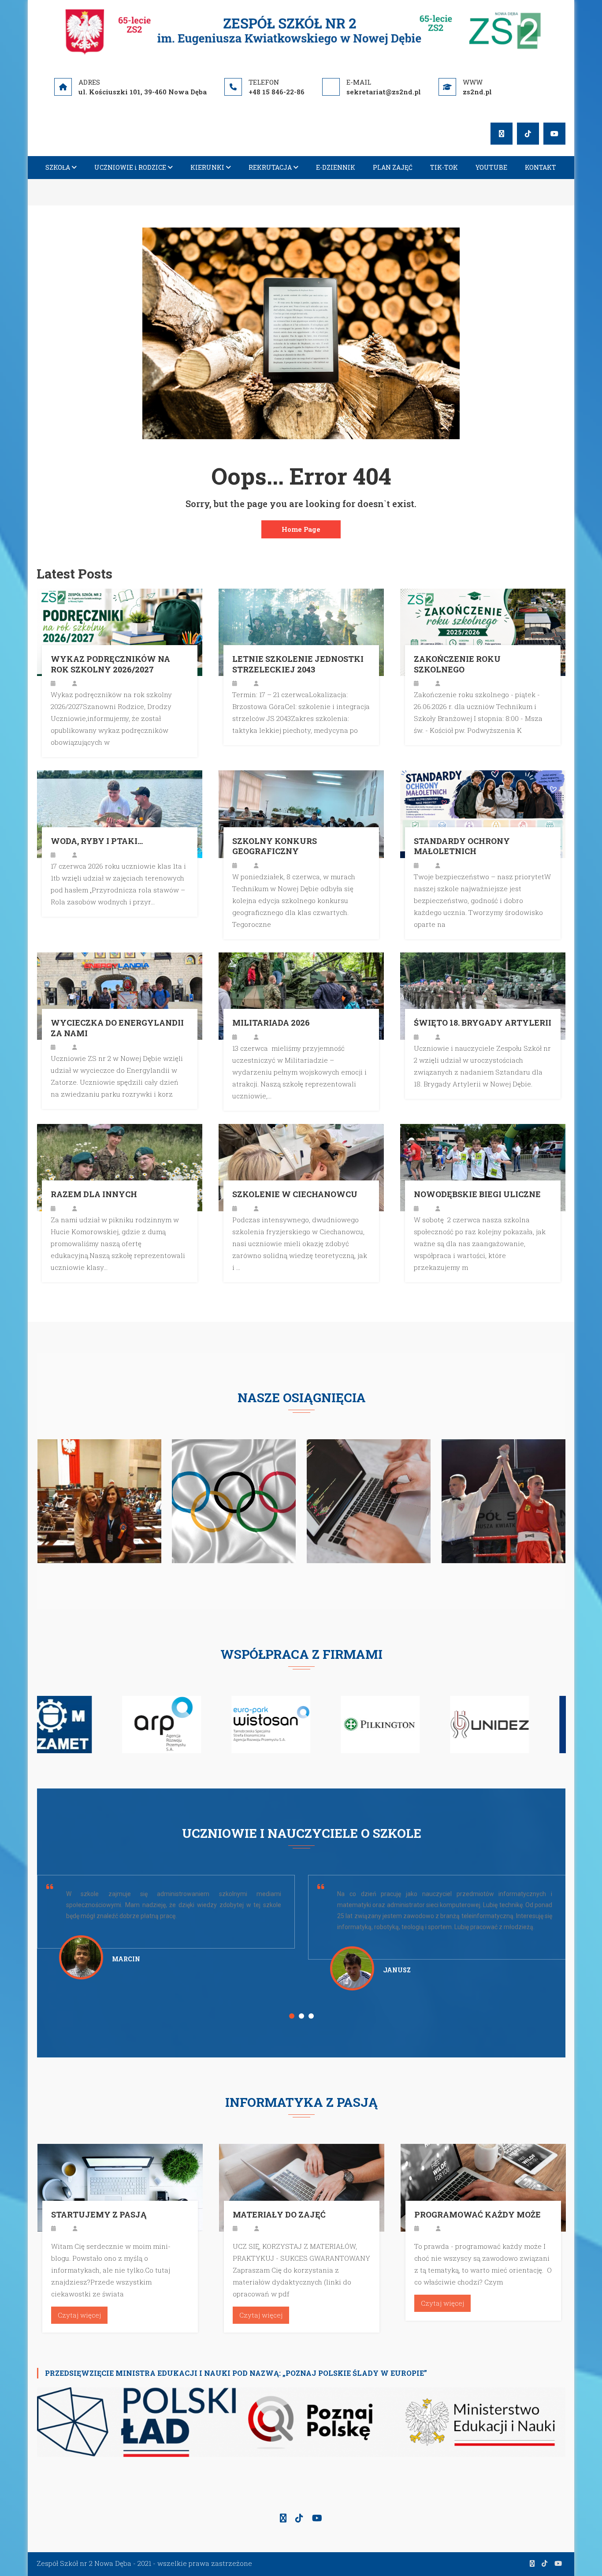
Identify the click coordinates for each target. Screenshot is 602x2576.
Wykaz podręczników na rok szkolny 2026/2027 (110, 664)
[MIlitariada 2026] (301, 995)
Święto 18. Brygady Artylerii (483, 1023)
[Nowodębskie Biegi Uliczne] (483, 1167)
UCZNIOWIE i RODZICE (130, 167)
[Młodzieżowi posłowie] (100, 1500)
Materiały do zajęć (279, 2215)
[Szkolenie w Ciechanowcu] (301, 1167)
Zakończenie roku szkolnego (457, 664)
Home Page (301, 529)
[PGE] (514, 1724)
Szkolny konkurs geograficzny (275, 846)
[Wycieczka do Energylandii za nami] (120, 995)
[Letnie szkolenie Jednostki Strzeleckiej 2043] (301, 631)
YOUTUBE (491, 167)
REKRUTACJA (270, 167)
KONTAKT (541, 167)
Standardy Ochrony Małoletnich (462, 846)
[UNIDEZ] (404, 1724)
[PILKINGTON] (295, 1724)
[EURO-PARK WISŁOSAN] (186, 1724)
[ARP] (76, 1724)
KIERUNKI (207, 167)
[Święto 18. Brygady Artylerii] (483, 995)
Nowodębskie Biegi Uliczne (477, 1194)
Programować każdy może (478, 2215)
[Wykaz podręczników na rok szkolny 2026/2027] (120, 631)
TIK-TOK (444, 167)
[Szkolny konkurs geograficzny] (301, 813)
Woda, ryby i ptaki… (97, 841)
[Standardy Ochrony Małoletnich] (483, 813)
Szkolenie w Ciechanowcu (295, 1194)
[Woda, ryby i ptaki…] (120, 813)
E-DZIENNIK (336, 167)
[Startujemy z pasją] (120, 2187)
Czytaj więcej (79, 2315)
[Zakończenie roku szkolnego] (483, 631)
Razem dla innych (94, 1194)
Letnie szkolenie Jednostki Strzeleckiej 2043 (298, 664)
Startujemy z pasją (99, 2215)
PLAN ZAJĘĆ (393, 167)
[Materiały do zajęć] (302, 2187)
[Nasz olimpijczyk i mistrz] (234, 1500)
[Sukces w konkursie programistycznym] (369, 1500)
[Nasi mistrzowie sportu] (504, 1500)
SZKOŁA (58, 167)
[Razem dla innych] (120, 1167)
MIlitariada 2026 (271, 1023)
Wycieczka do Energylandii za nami (117, 1028)
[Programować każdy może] (483, 2187)
